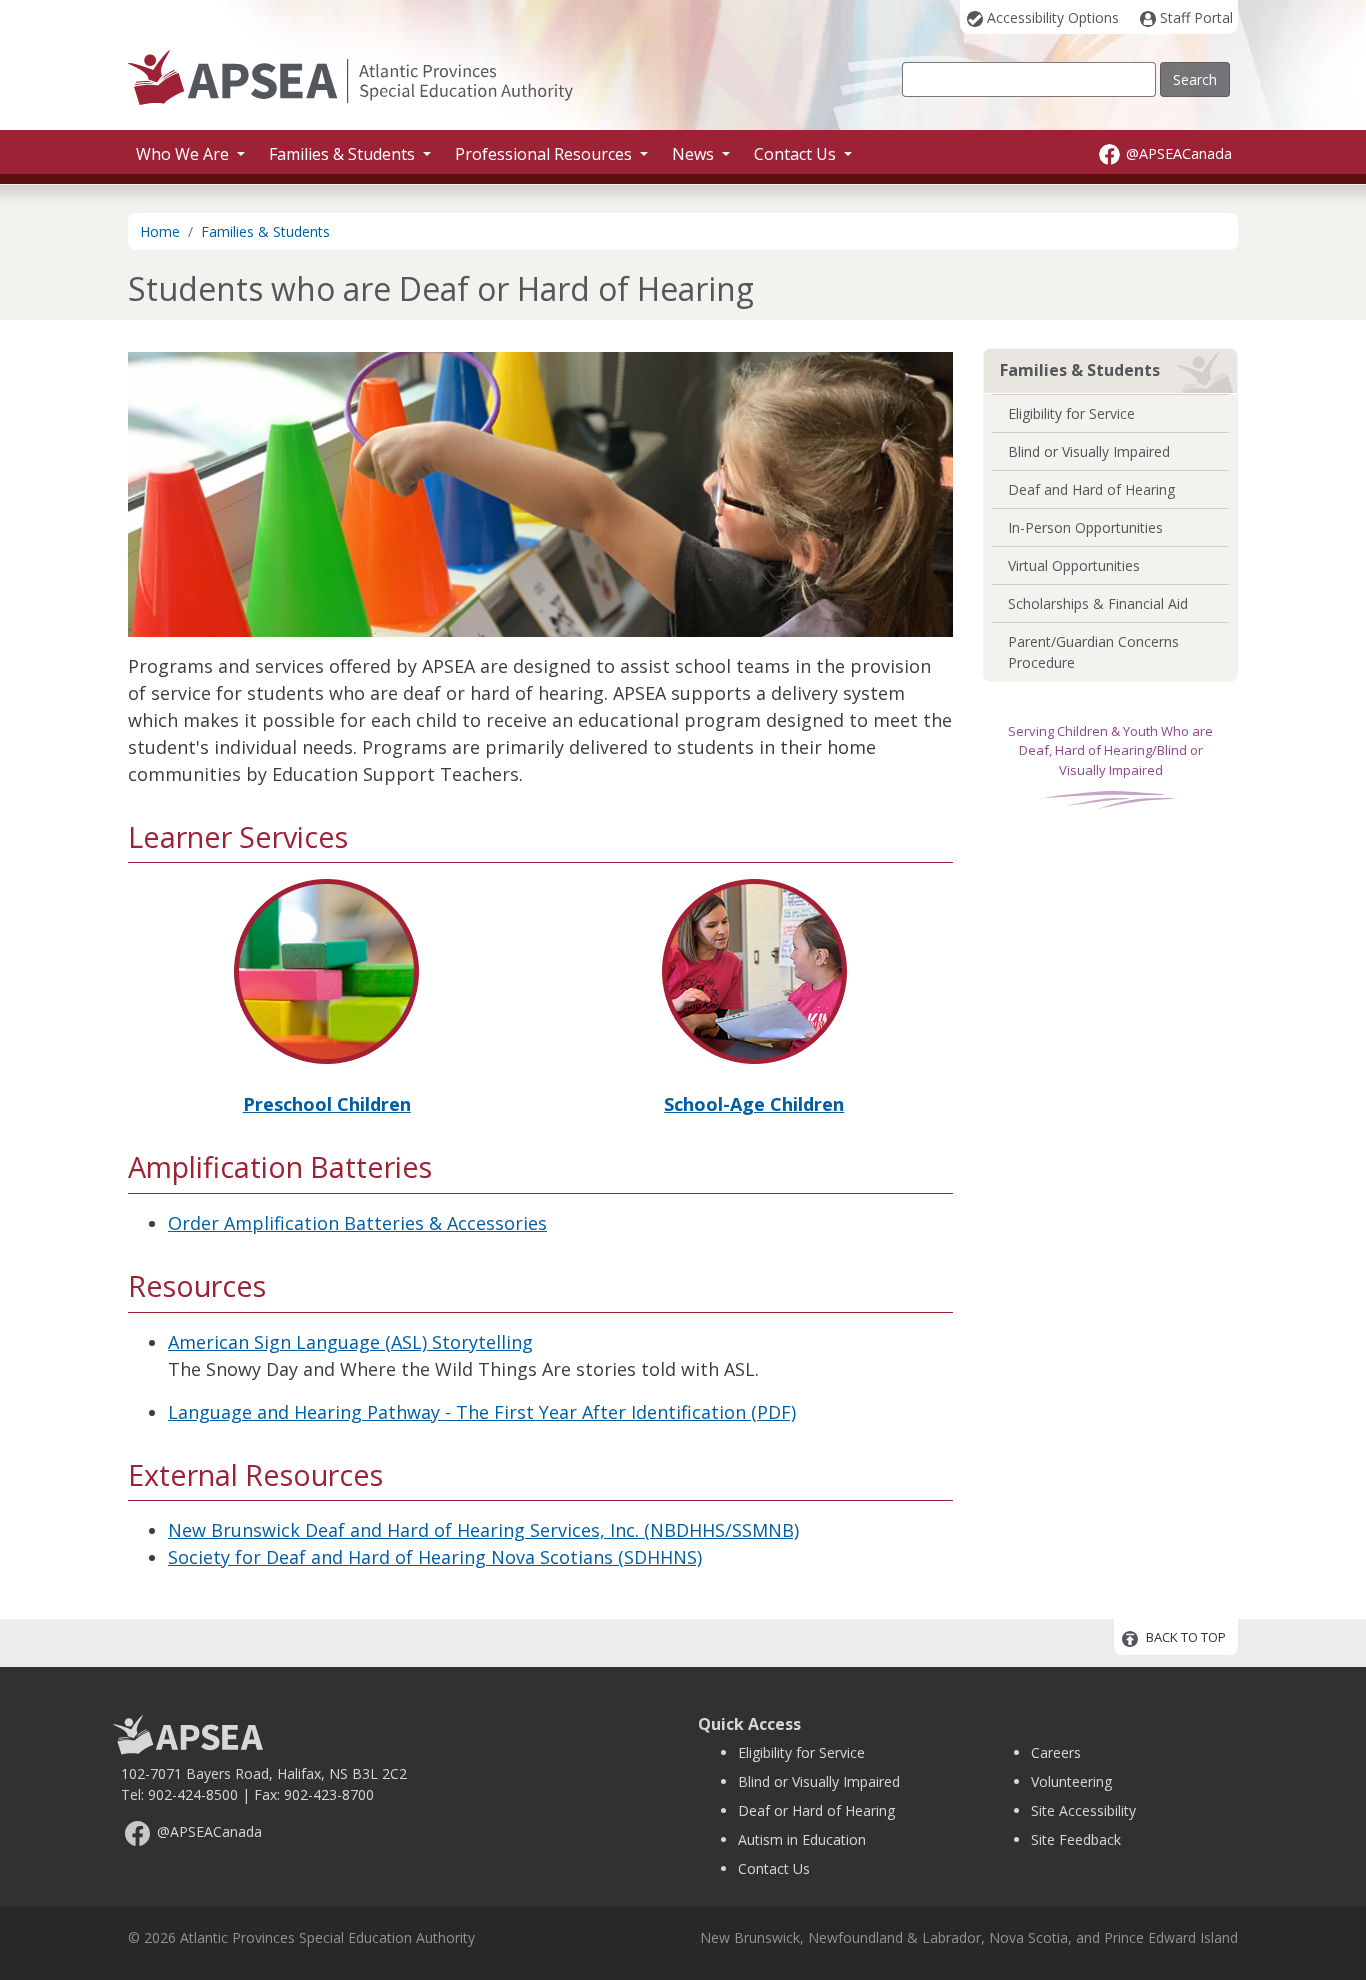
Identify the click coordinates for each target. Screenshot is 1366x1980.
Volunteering (1071, 1781)
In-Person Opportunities (1085, 527)
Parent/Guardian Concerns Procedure (1093, 652)
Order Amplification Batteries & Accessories (357, 1223)
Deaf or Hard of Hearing (816, 1810)
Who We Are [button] (184, 154)
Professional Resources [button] (545, 154)
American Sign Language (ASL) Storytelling (350, 1342)
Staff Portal (1196, 17)
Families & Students (265, 231)
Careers (1056, 1752)
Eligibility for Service (1071, 413)
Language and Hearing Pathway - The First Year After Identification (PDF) (482, 1412)
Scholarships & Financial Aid (1098, 603)
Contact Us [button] (797, 154)
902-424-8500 (193, 1794)
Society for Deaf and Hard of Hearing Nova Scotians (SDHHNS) (435, 1557)
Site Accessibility (1083, 1810)
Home (160, 231)
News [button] (695, 154)
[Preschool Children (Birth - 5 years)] (326, 970)
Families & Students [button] (344, 154)
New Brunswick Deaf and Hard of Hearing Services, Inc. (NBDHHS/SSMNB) (483, 1530)
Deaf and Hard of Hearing (1091, 489)
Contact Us (774, 1868)
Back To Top (1186, 1638)
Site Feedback (1076, 1839)
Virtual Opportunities (1074, 565)
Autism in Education (802, 1839)
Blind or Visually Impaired (1089, 451)
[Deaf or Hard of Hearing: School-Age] (754, 970)
